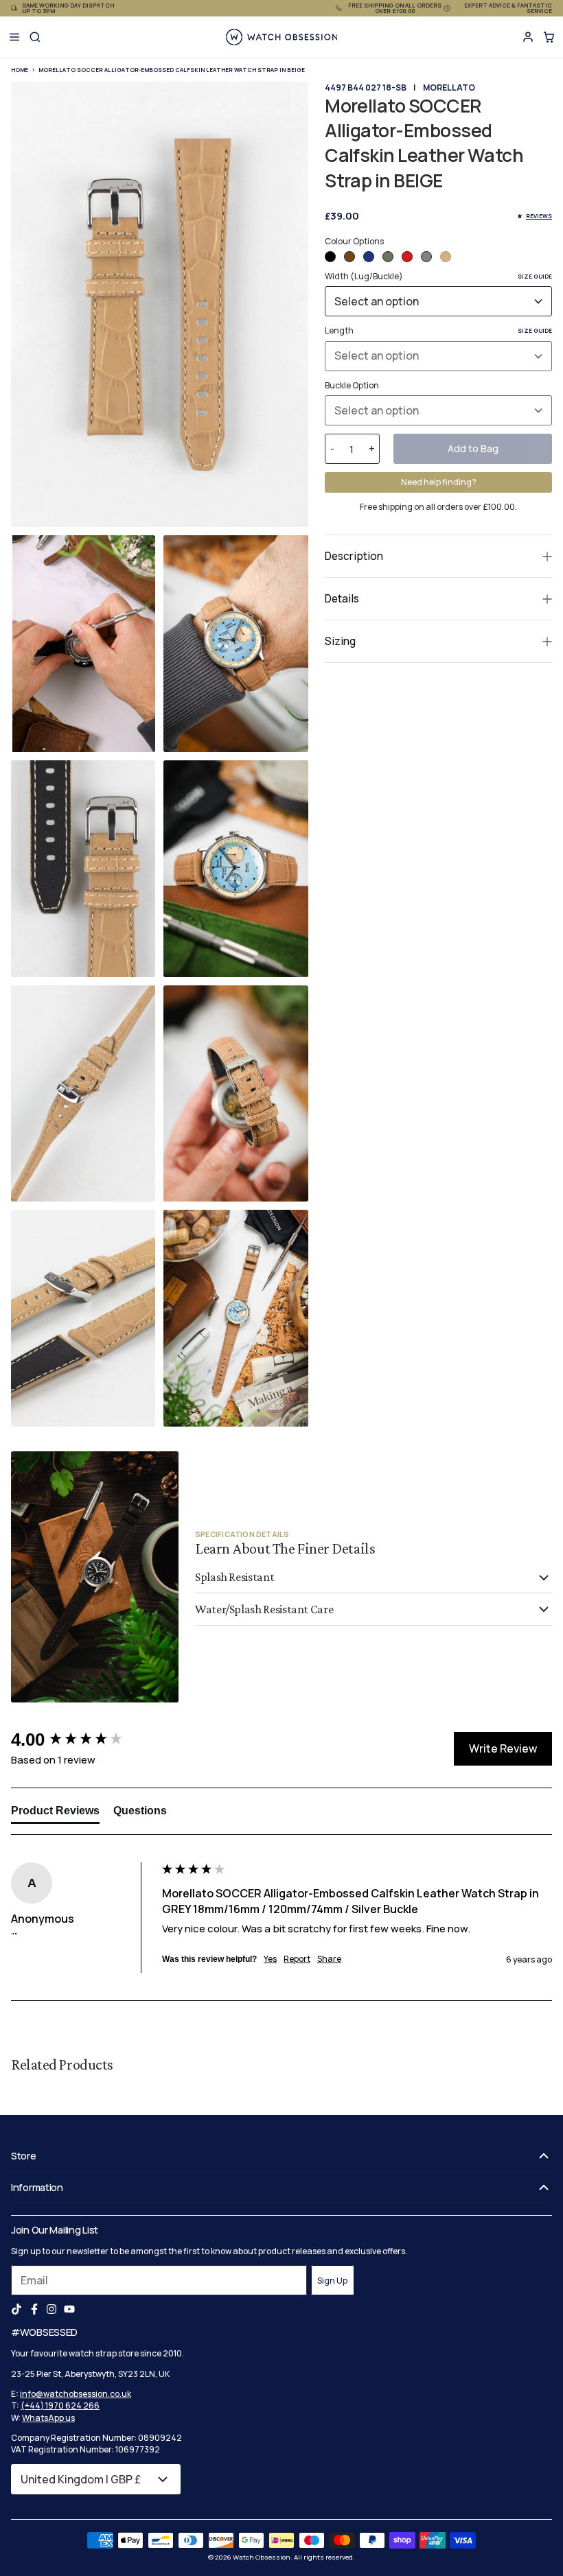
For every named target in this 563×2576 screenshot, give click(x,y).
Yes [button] (270, 1959)
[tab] (55, 1814)
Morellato (449, 87)
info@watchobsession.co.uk (76, 2394)
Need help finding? (439, 482)
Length (438, 330)
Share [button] (329, 1959)
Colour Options (354, 241)
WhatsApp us (48, 2418)
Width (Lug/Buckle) (438, 276)
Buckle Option (352, 385)
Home (20, 70)
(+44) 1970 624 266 (60, 2405)
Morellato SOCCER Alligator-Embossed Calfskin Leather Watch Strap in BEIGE (172, 70)
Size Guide (535, 276)
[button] (330, 257)
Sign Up (332, 2281)
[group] (83, 1740)
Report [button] (297, 1959)
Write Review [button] (503, 1748)
